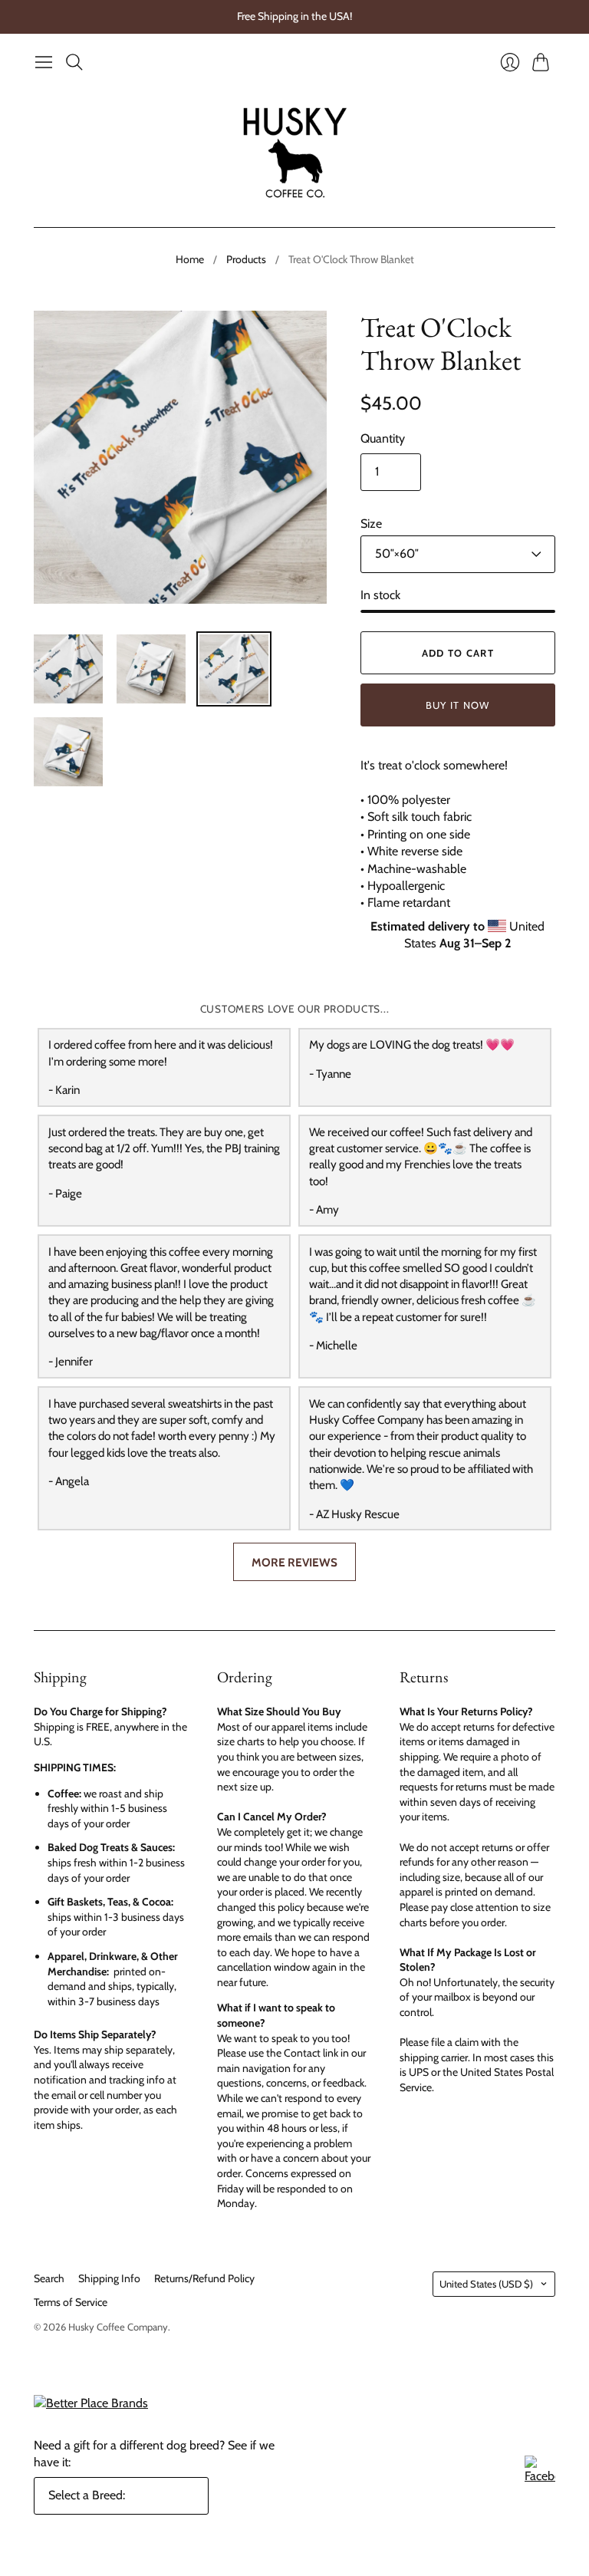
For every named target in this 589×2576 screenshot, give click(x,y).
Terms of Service (71, 2302)
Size (371, 524)
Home (190, 259)
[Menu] (44, 62)
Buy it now (458, 705)
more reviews (294, 1562)
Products (246, 259)
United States (486, 2284)
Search (49, 2278)
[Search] (74, 62)
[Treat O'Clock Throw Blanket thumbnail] (68, 669)
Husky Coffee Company (118, 2327)
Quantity (383, 438)
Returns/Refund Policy (204, 2278)
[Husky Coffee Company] (295, 152)
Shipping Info (109, 2278)
